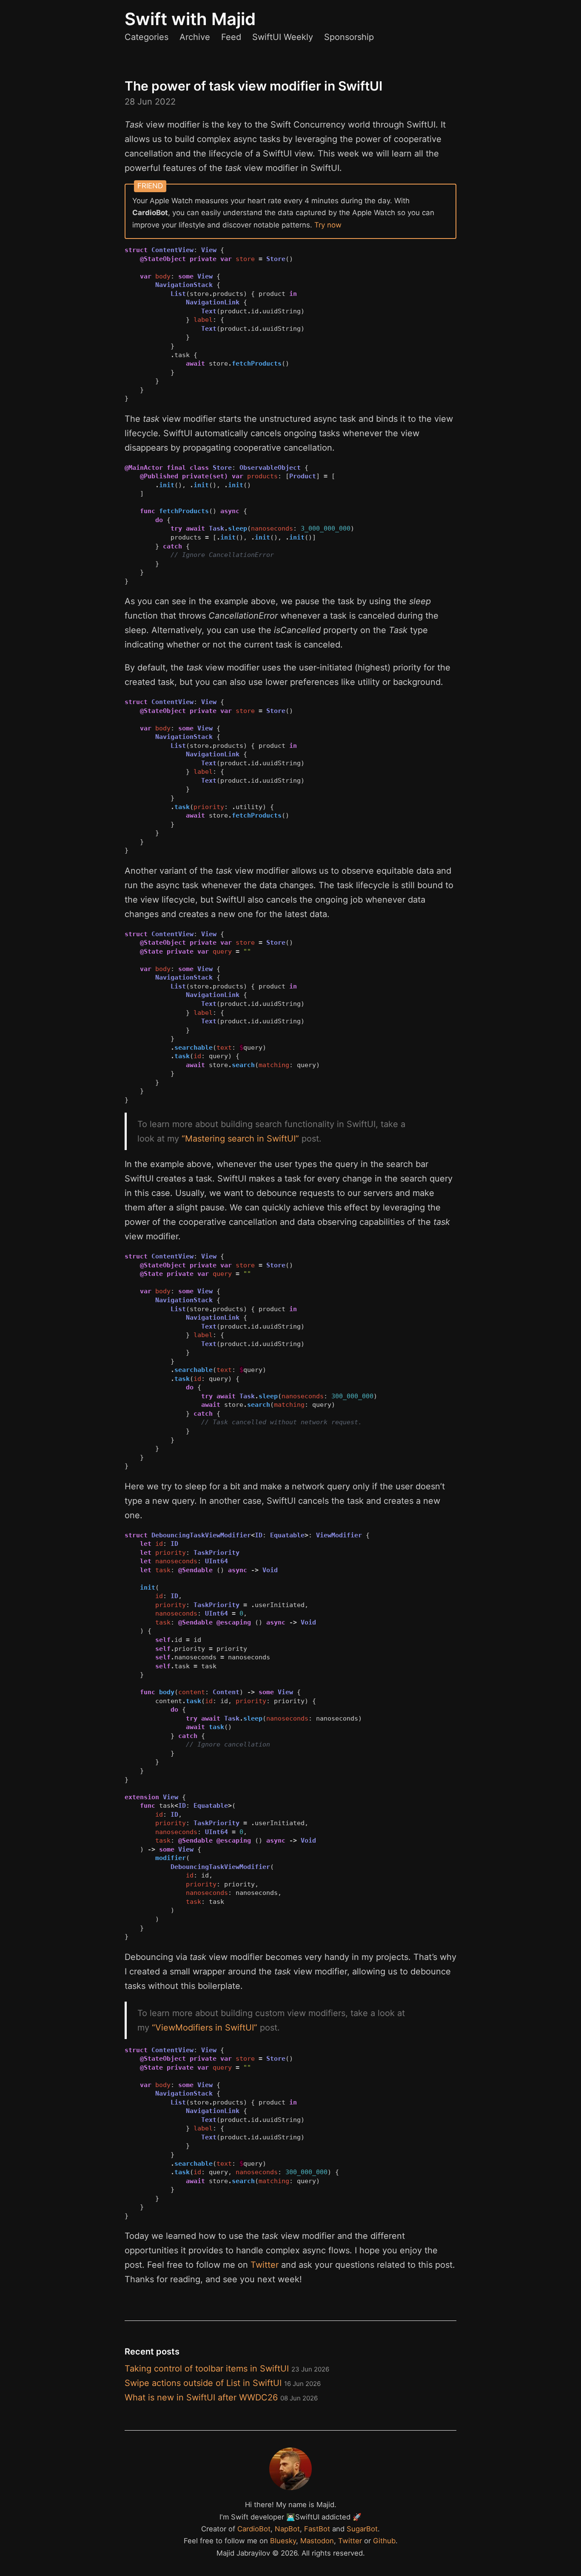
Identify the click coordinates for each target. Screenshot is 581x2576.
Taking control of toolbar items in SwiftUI (227, 2369)
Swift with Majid (190, 19)
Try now (328, 225)
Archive (195, 37)
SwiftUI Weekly (283, 37)
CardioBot (254, 2529)
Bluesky (283, 2541)
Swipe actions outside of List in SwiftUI (223, 2383)
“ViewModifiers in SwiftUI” (205, 2028)
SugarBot (362, 2529)
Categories (147, 37)
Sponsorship (349, 37)
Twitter (265, 2265)
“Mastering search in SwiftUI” (240, 1139)
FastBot (317, 2529)
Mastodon (317, 2541)
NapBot (287, 2529)
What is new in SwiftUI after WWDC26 (221, 2397)
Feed (231, 37)
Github (384, 2541)
